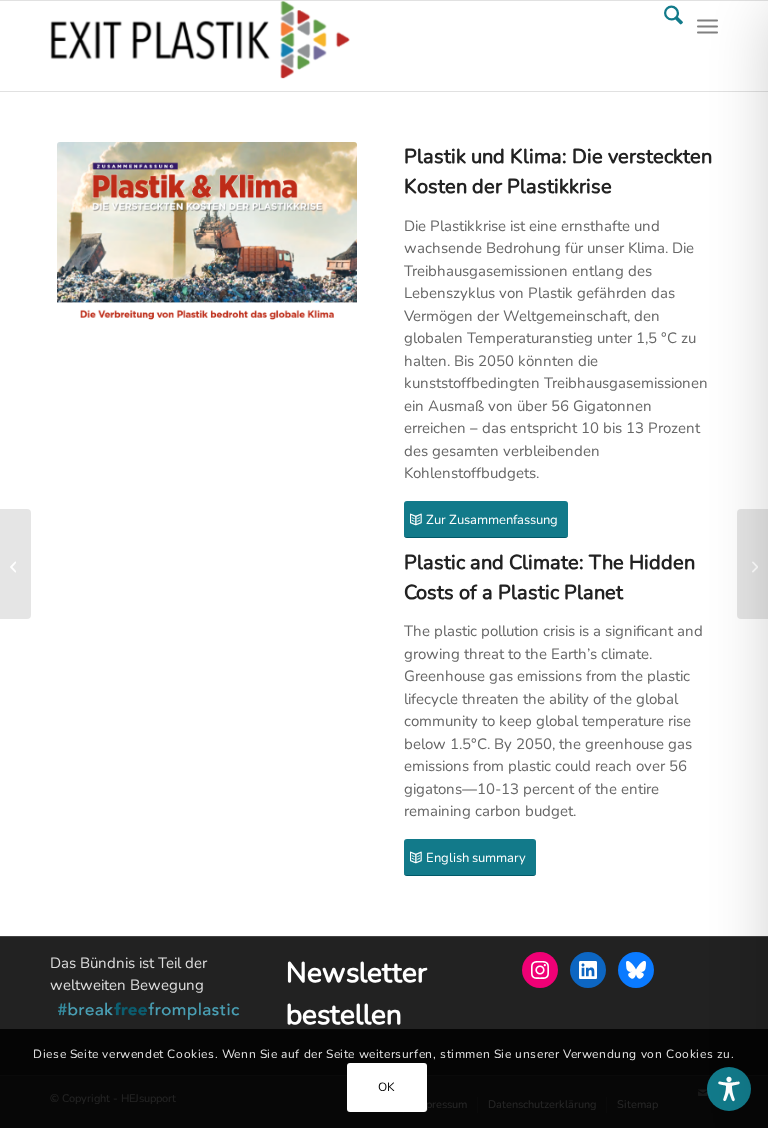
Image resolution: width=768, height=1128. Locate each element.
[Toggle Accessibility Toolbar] (729, 1089)
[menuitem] (663, 46)
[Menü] (707, 46)
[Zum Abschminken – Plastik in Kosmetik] (752, 564)
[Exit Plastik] (200, 46)
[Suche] (663, 46)
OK (387, 1087)
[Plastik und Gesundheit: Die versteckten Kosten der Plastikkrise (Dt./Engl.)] (15, 564)
